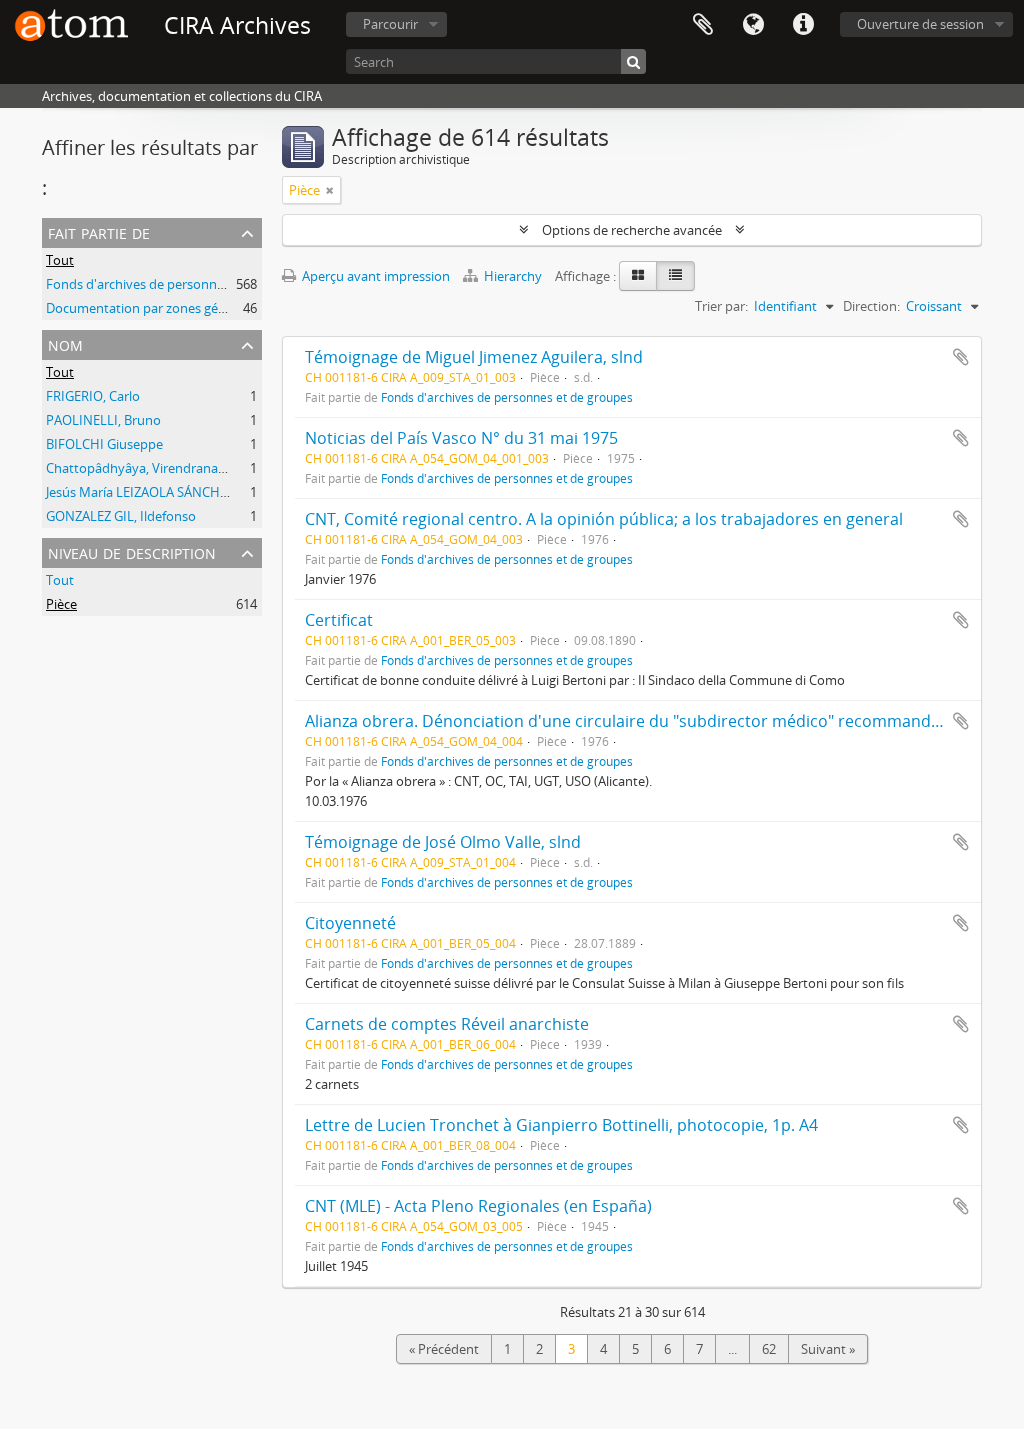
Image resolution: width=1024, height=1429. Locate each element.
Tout (60, 260)
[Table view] (675, 276)
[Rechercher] (633, 61)
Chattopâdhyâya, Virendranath (138, 468)
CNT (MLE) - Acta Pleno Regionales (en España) (478, 1206)
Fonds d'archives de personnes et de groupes (180, 284)
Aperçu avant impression (374, 276)
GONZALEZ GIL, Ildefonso (121, 516)
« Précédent (444, 1349)
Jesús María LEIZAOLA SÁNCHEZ (140, 492)
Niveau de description (132, 551)
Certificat (339, 620)
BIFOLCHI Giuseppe (104, 444)
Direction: (871, 306)
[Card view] (638, 276)
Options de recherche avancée (632, 230)
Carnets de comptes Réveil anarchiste (447, 1024)
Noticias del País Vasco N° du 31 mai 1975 (461, 438)
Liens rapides (803, 25)
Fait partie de (99, 231)
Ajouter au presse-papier (961, 357)
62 (769, 1349)
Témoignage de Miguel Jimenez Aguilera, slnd (474, 357)
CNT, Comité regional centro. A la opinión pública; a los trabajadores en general (604, 519)
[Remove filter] (330, 190)
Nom (65, 343)
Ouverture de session (920, 24)
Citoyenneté (350, 923)
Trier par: (721, 306)
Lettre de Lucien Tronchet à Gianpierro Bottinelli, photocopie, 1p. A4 (561, 1125)
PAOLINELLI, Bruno (103, 420)
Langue (753, 25)
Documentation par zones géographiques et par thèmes (212, 308)
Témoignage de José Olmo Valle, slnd (443, 842)
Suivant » (828, 1349)
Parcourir (390, 24)
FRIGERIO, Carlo (93, 396)
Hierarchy (513, 276)
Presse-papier (703, 25)
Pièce (61, 604)
